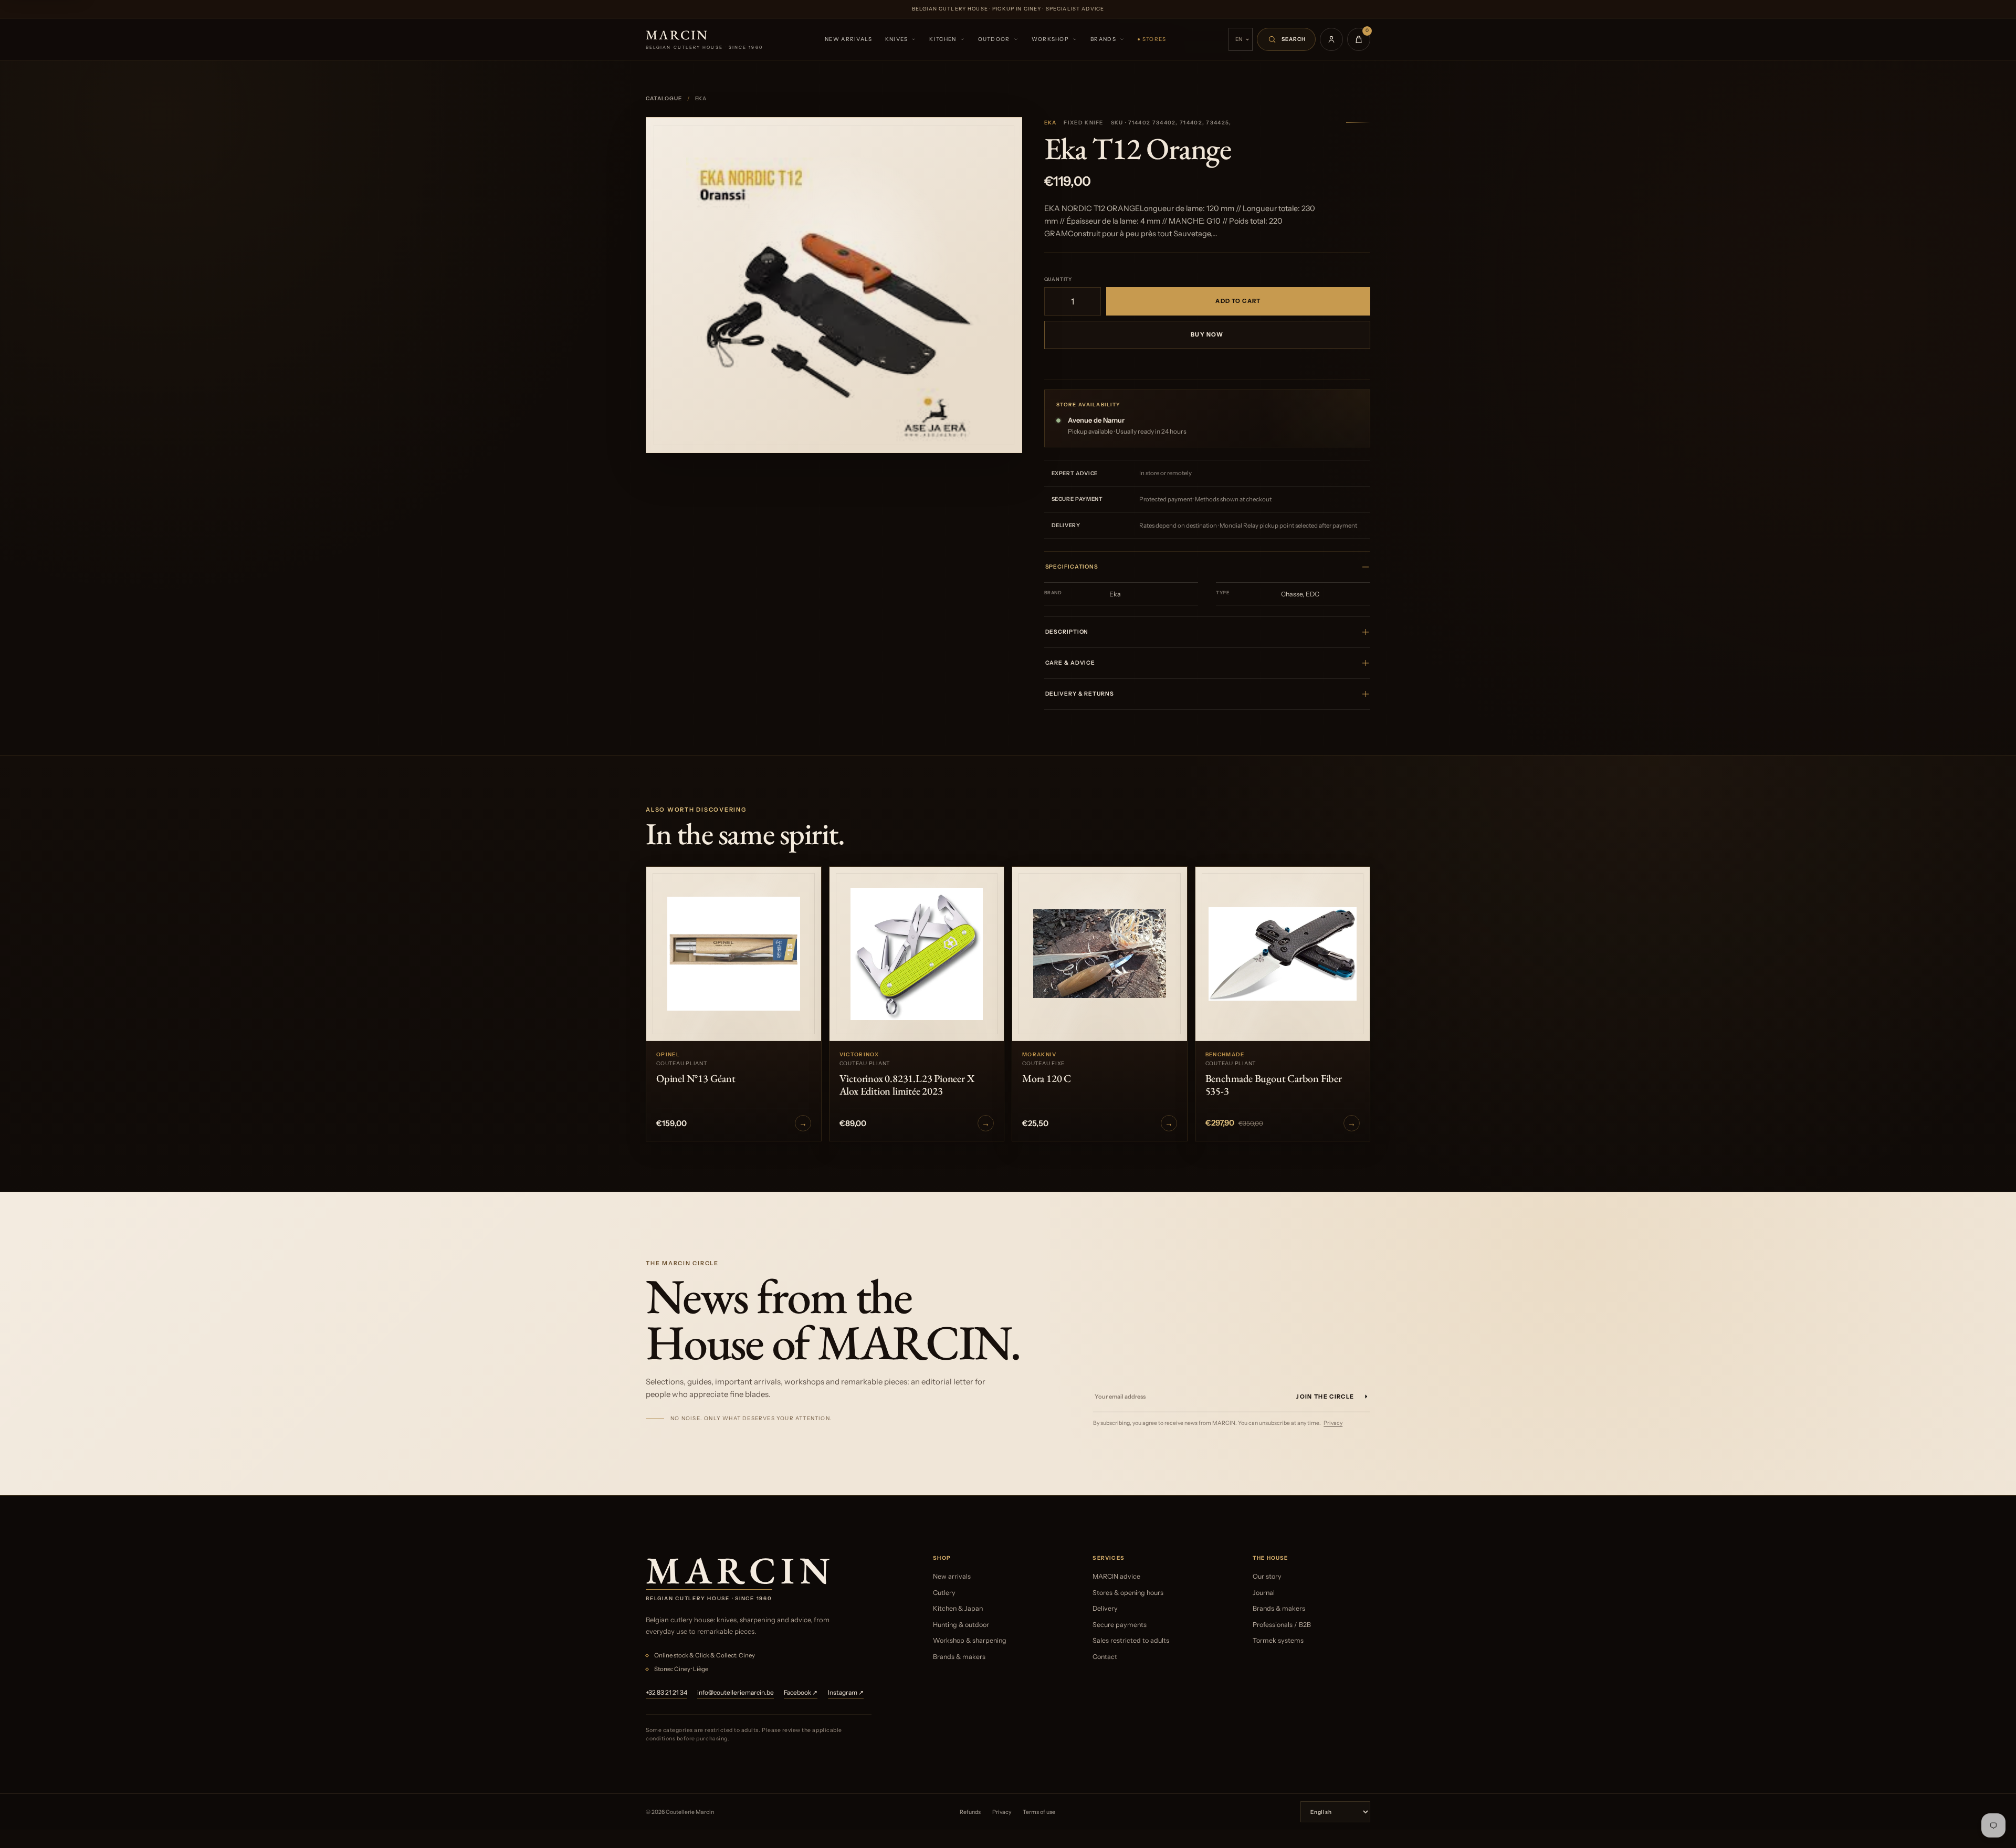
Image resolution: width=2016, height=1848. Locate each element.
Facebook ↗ (801, 1692)
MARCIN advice (1116, 1576)
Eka (1051, 123)
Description (1067, 632)
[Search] (1286, 39)
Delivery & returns (1080, 694)
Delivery (1105, 1608)
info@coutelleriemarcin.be (736, 1692)
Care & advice (1070, 663)
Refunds (970, 1812)
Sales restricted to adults (1131, 1640)
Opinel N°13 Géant (696, 1078)
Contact (1105, 1657)
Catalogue (664, 98)
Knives (897, 39)
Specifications (1072, 567)
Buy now (1207, 334)
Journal (1264, 1593)
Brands (1103, 39)
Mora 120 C (1047, 1078)
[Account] (1331, 39)
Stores (1154, 39)
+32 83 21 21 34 (666, 1692)
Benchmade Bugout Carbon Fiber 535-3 (1274, 1085)
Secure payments (1120, 1625)
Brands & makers (959, 1657)
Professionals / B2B (1282, 1625)
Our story (1267, 1576)
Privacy (1333, 1423)
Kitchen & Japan (958, 1608)
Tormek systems (1278, 1640)
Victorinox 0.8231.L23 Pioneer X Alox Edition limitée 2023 (907, 1085)
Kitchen (943, 39)
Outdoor (994, 39)
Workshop (1050, 39)
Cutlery (944, 1593)
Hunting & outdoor (961, 1625)
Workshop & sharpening (970, 1640)
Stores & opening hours (1128, 1593)
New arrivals (849, 39)
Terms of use (1039, 1812)
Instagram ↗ (846, 1692)
